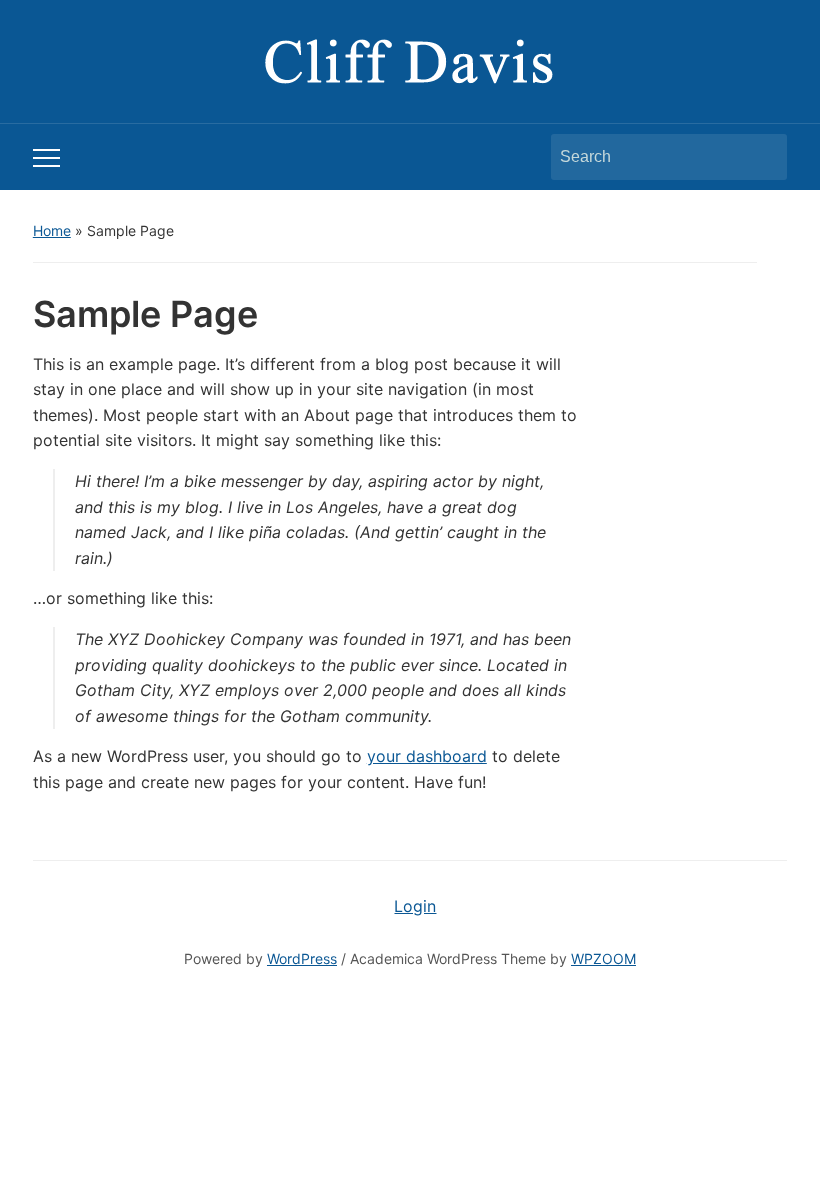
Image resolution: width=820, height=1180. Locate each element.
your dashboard (427, 756)
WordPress (302, 958)
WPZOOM (603, 958)
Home (52, 230)
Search (762, 157)
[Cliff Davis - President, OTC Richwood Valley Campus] (410, 60)
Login (415, 906)
